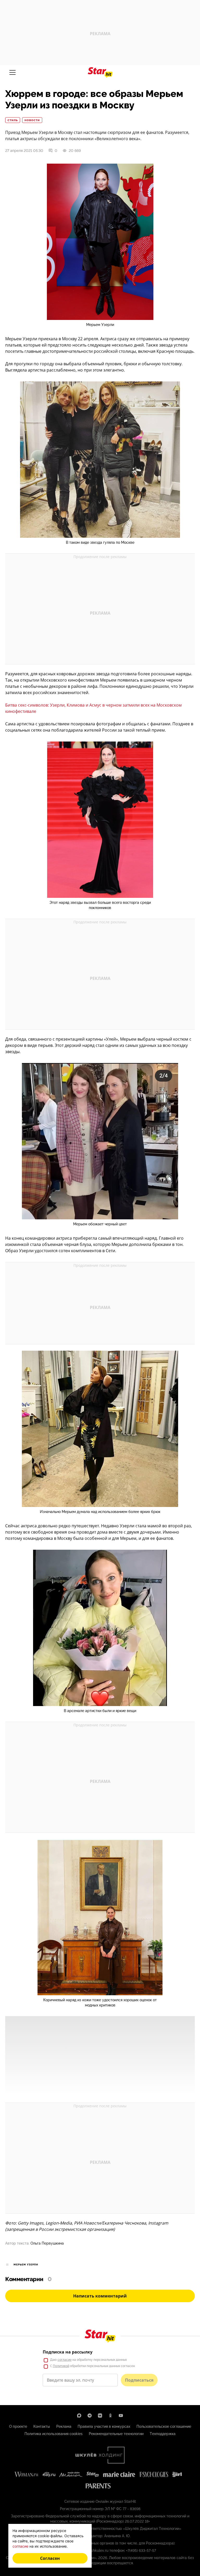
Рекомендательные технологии (116, 2434)
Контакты (42, 2426)
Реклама (64, 2426)
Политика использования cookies (54, 2434)
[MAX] (79, 2416)
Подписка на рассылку (68, 2352)
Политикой (61, 2366)
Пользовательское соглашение (164, 2426)
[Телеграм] (90, 2416)
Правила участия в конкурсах (104, 2426)
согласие (65, 2360)
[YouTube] (121, 2416)
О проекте (18, 2426)
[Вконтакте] (100, 2416)
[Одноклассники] (110, 2416)
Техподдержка (163, 2434)
